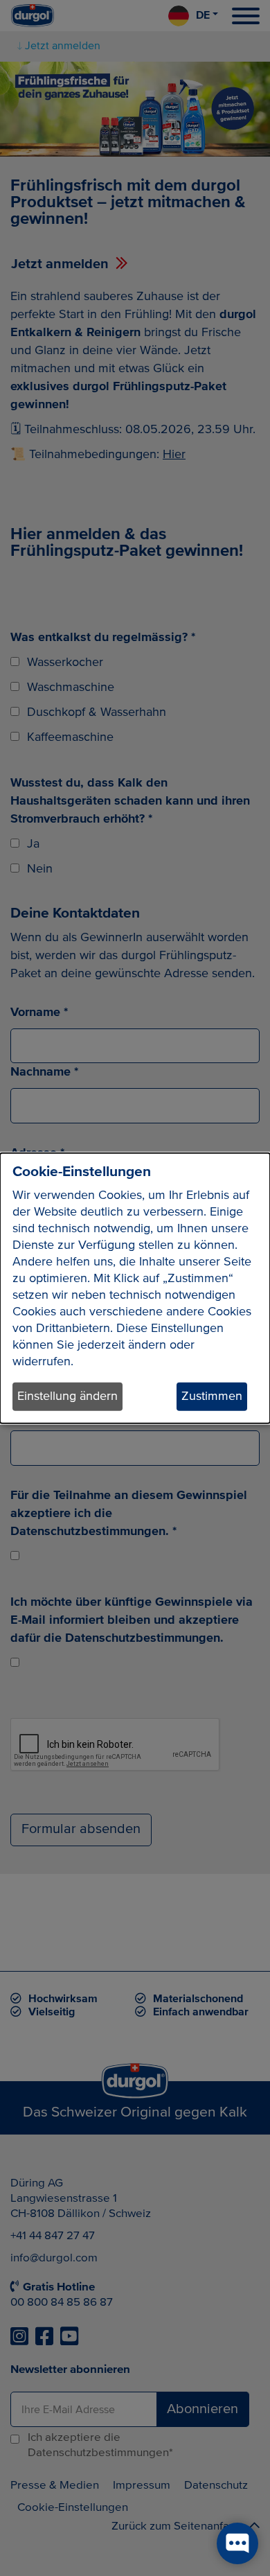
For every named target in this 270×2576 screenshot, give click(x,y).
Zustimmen (212, 1396)
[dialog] (135, 1288)
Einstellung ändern (67, 1396)
